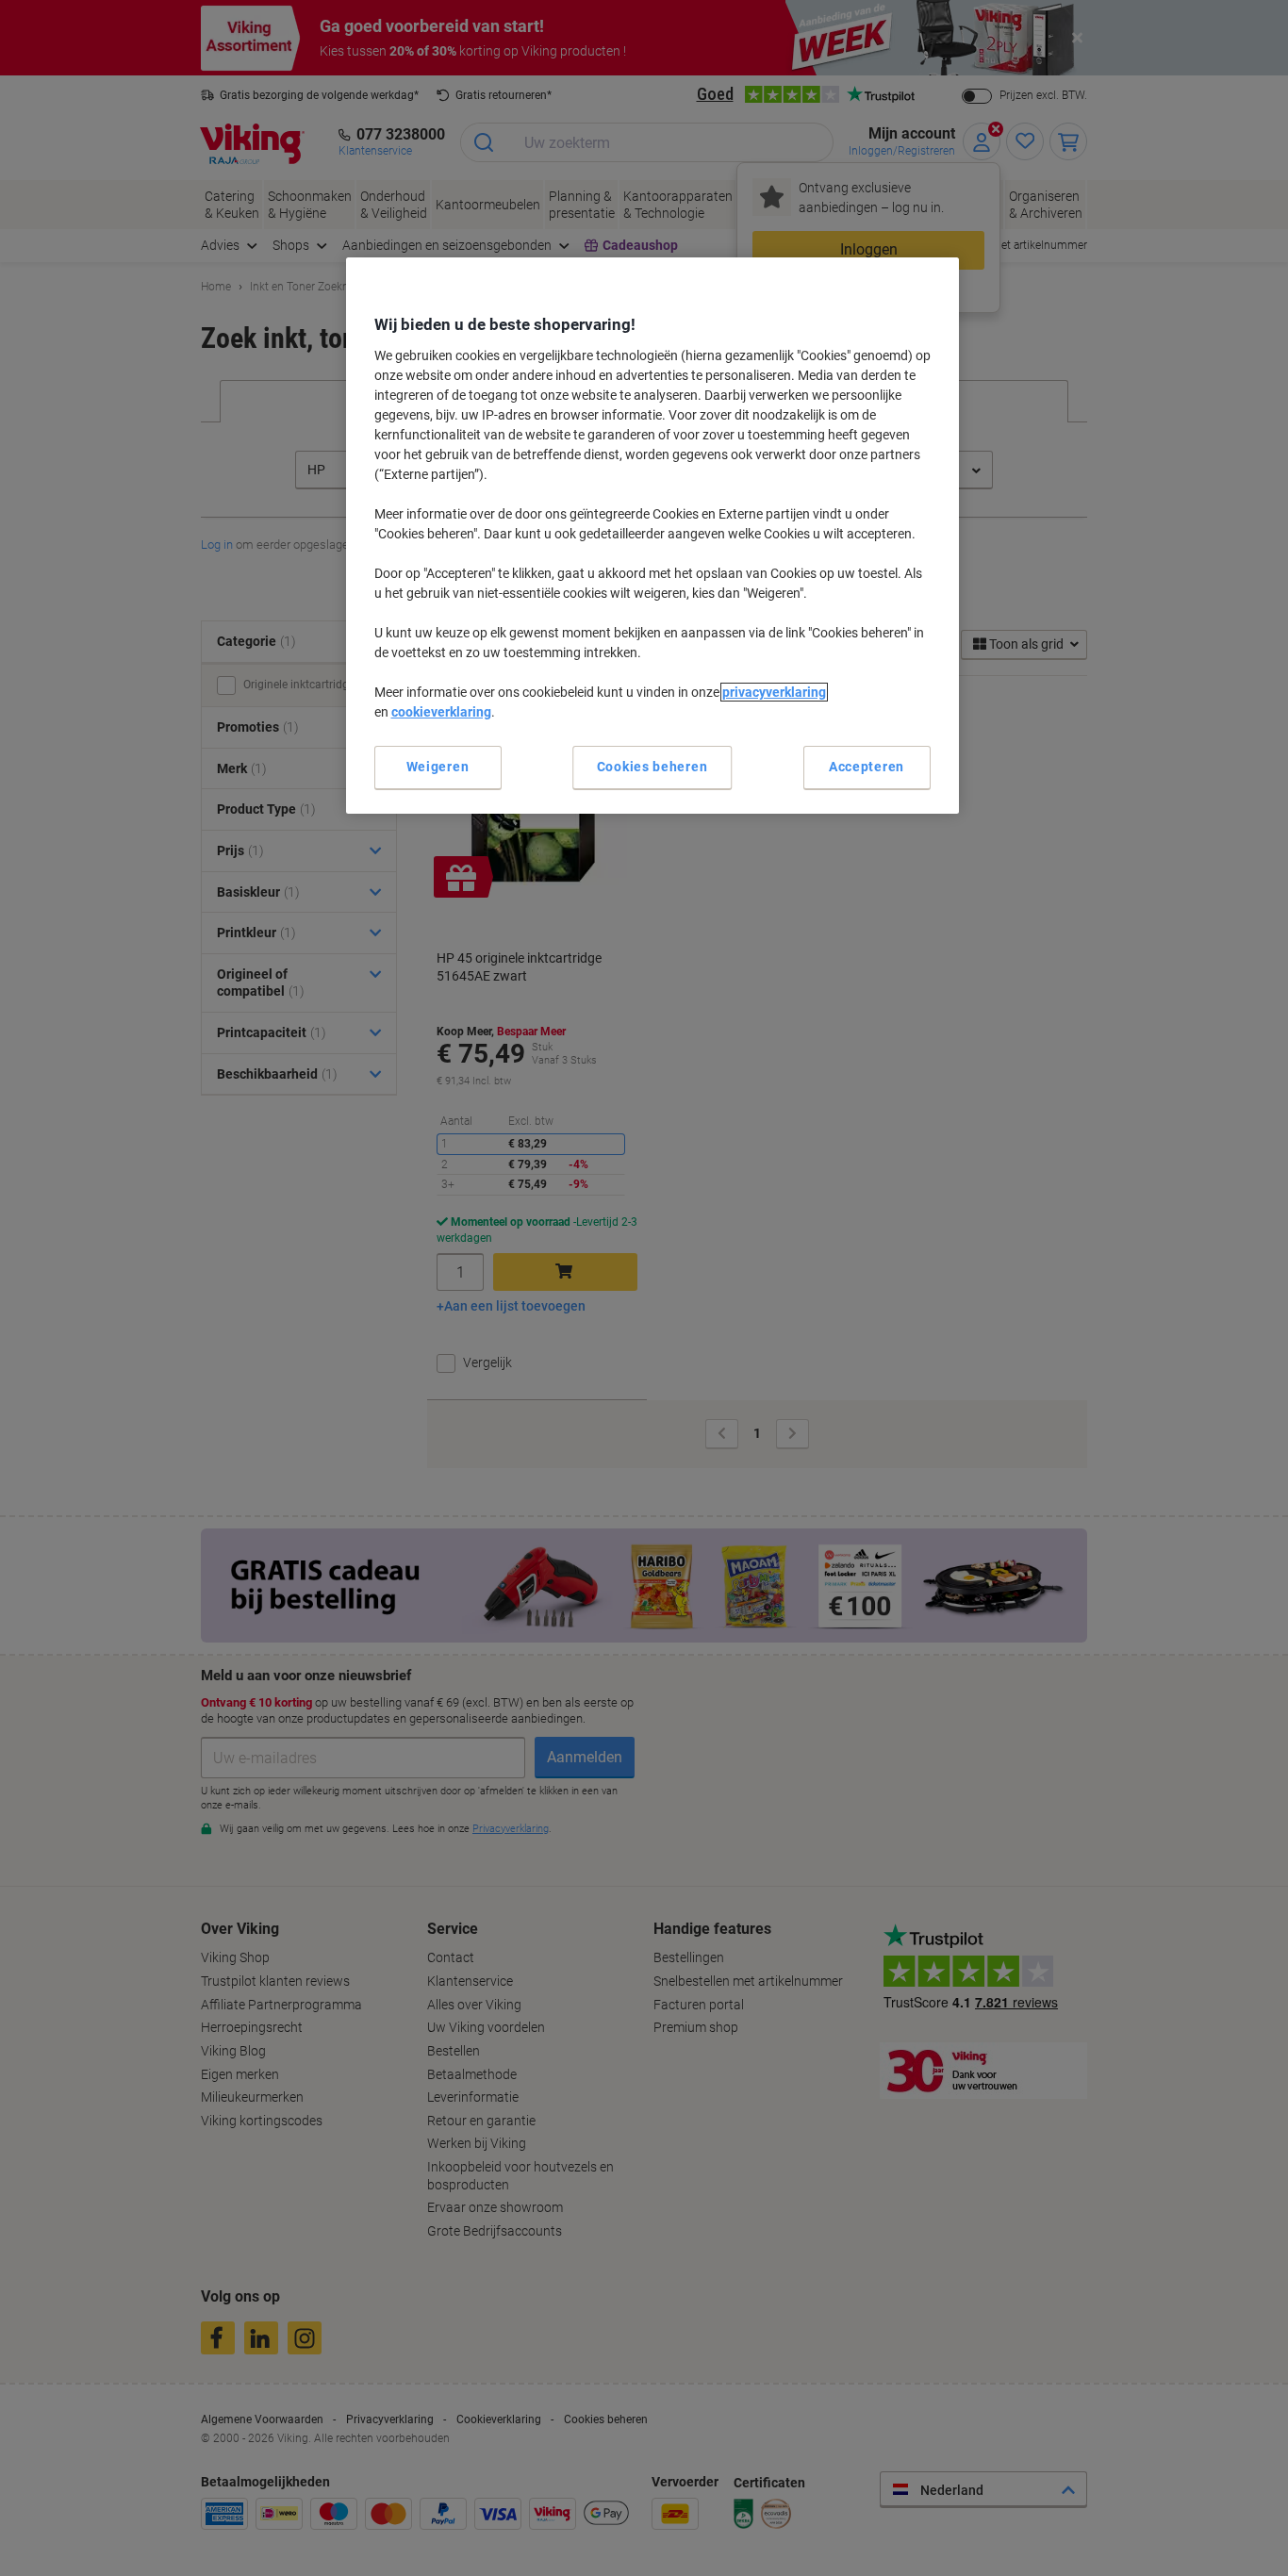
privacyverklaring (774, 692)
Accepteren (867, 767)
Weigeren (438, 767)
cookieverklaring (441, 712)
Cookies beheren (652, 767)
